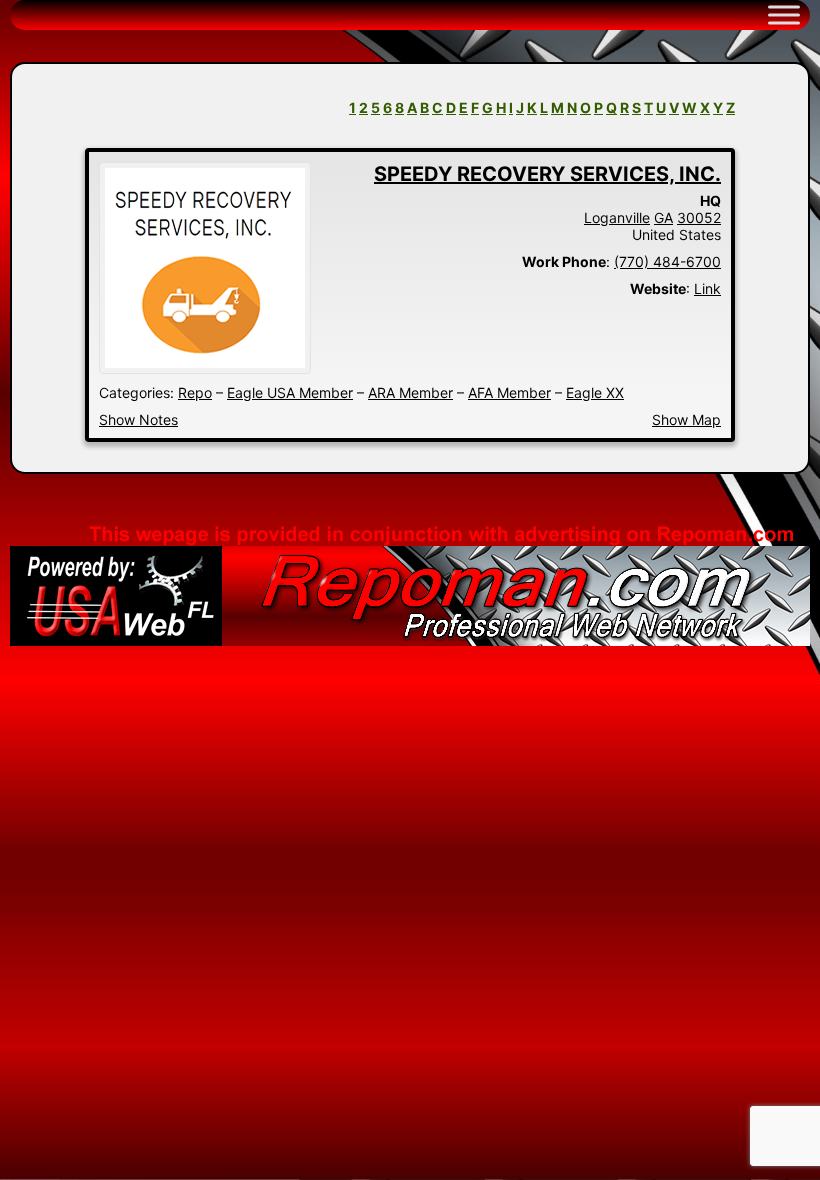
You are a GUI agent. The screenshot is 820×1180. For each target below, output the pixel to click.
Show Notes (138, 419)
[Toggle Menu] (784, 14)
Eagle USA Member (290, 392)
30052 (699, 217)
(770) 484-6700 (667, 261)
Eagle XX (595, 392)
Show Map (686, 419)
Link (707, 288)
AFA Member (509, 392)
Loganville (617, 217)
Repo (195, 392)
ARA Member (410, 392)
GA (663, 217)
